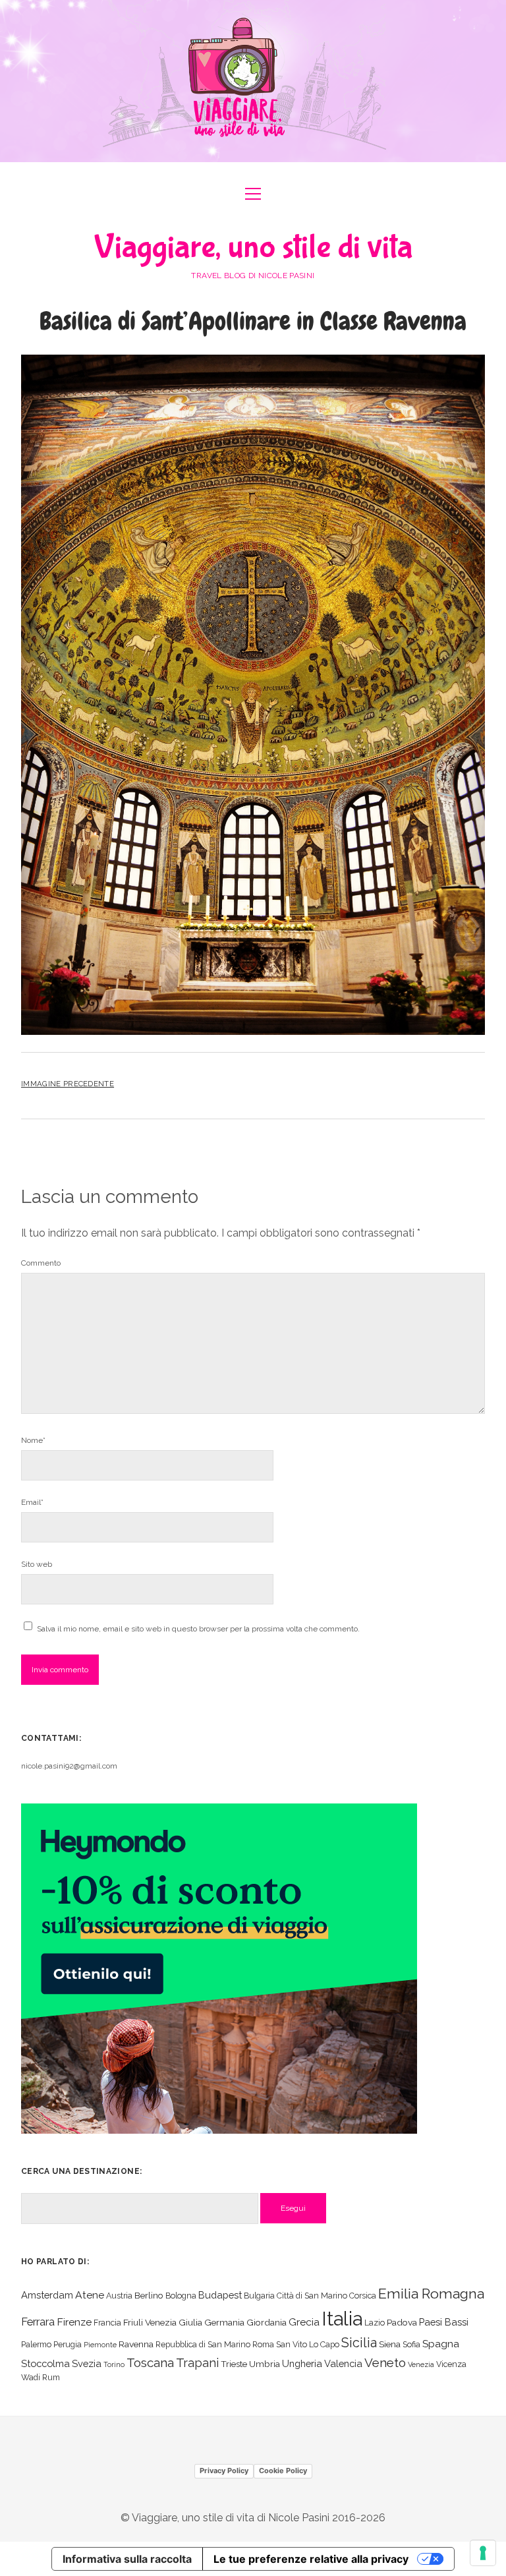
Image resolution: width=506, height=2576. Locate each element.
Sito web (37, 1564)
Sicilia (359, 2343)
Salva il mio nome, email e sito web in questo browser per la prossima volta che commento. (198, 1629)
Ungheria (302, 2363)
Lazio (375, 2323)
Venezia (421, 2364)
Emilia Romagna (431, 2294)
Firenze (74, 2322)
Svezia (87, 2363)
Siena (390, 2344)
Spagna (441, 2344)
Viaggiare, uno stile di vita (253, 248)
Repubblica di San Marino (203, 2344)
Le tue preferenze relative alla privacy (311, 2559)
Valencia (343, 2363)
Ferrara (38, 2322)
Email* (32, 1502)
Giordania (267, 2322)
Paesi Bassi (444, 2322)
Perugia (68, 2344)
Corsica (363, 2296)
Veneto (385, 2362)
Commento (41, 1263)
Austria (119, 2296)
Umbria (265, 2364)
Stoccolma (45, 2363)
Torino (114, 2364)
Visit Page (253, 81)
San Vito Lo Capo (308, 2344)
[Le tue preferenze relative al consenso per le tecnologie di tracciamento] (483, 2553)
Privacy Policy (224, 2471)
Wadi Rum (41, 2377)
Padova (402, 2322)
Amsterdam (47, 2295)
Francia (107, 2323)
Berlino (149, 2295)
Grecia (304, 2322)
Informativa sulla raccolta (127, 2559)
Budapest (220, 2295)
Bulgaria (259, 2296)
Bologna (181, 2296)
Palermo (36, 2344)
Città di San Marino (312, 2296)
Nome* (33, 1440)
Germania (224, 2322)
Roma (263, 2344)
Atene (90, 2295)
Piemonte (100, 2345)
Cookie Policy (283, 2471)
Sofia (411, 2344)
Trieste (234, 2364)
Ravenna (136, 2344)
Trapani (197, 2363)
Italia (342, 2319)
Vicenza (451, 2364)
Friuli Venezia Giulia (163, 2322)
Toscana (150, 2362)
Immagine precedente (68, 1084)
